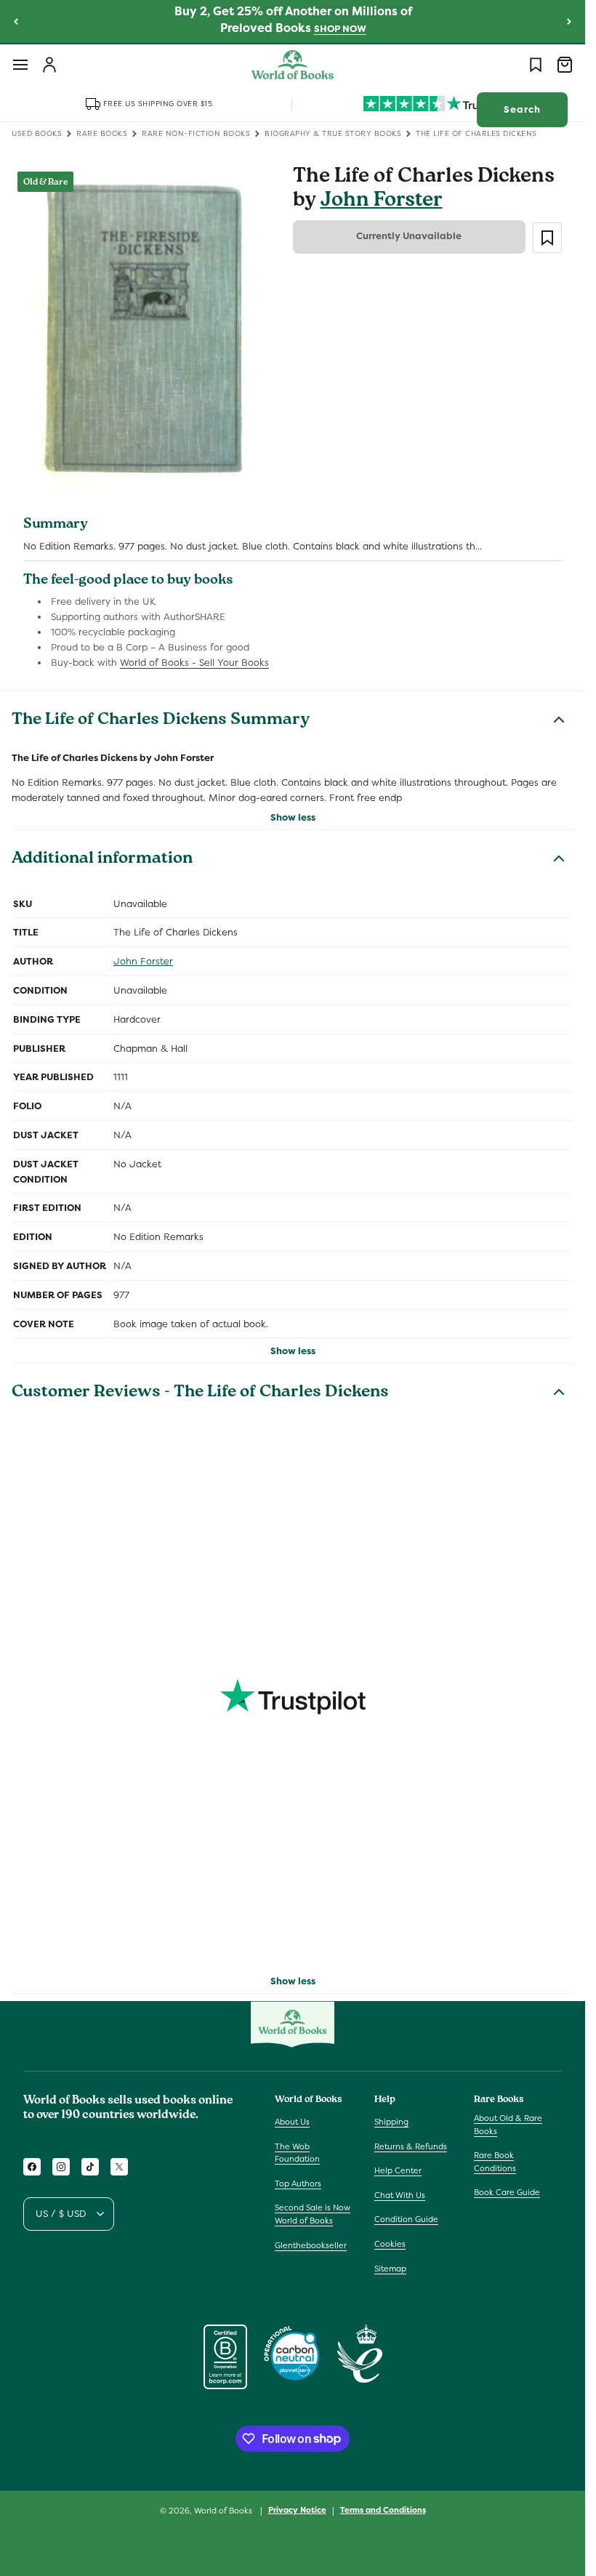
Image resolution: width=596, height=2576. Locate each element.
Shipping (391, 2122)
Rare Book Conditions (495, 2162)
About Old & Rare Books (508, 2125)
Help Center (398, 2170)
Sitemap (390, 2269)
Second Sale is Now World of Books (313, 2214)
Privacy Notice (297, 2510)
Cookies (390, 2244)
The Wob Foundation (297, 2153)
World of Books (224, 2511)
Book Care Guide (507, 2192)
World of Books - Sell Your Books (194, 663)
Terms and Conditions (383, 2510)
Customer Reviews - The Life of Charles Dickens (200, 1393)
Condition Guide (406, 2219)
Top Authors (298, 2183)
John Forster (382, 202)
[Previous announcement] (16, 21)
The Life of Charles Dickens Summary (161, 721)
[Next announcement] (569, 21)
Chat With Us (400, 2195)
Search (522, 109)
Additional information (102, 860)
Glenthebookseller (311, 2245)
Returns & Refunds (411, 2146)
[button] (20, 65)
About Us (292, 2122)
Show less (293, 817)
